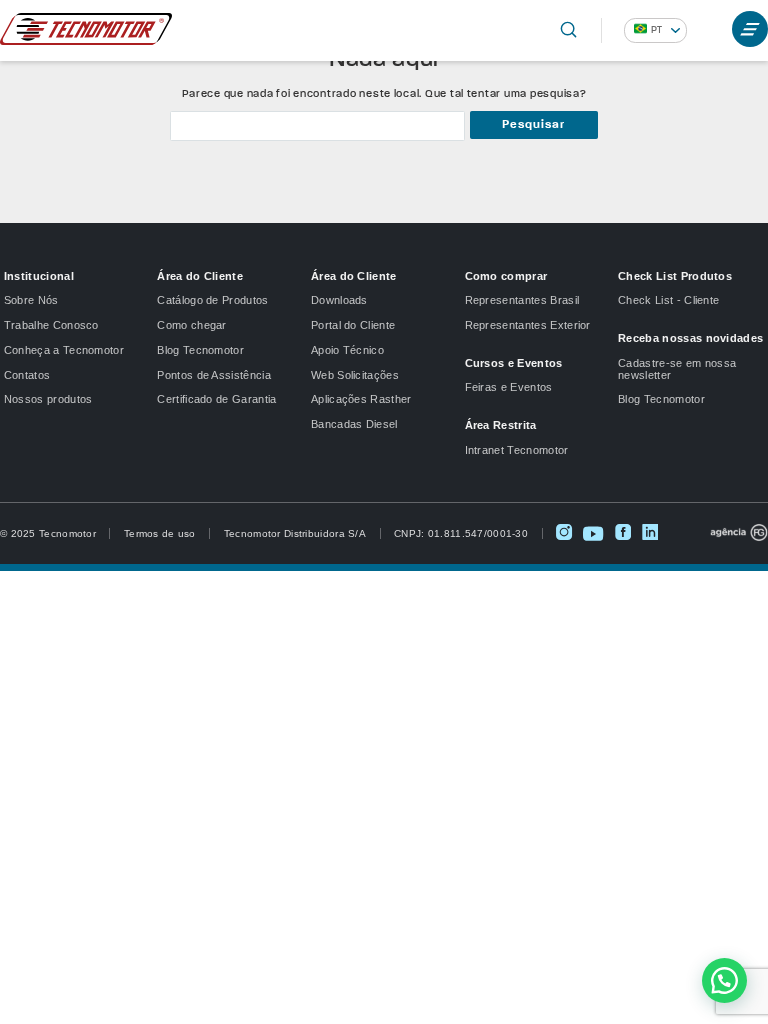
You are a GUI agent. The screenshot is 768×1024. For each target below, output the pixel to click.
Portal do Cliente (353, 325)
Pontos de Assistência (214, 375)
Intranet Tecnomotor (517, 450)
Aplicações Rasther (361, 399)
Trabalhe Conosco (51, 325)
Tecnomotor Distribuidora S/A (295, 533)
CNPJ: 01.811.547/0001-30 (461, 533)
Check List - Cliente (668, 300)
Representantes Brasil (522, 300)
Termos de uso (160, 533)
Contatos (27, 375)
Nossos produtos (48, 399)
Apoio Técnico (347, 350)
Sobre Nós (31, 300)
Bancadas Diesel (354, 424)
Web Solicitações (355, 375)
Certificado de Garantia (216, 399)
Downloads (339, 300)
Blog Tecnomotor (200, 350)
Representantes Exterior (528, 325)
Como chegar (191, 325)
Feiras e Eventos (509, 387)
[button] (724, 980)
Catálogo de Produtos (212, 300)
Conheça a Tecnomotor (64, 350)
